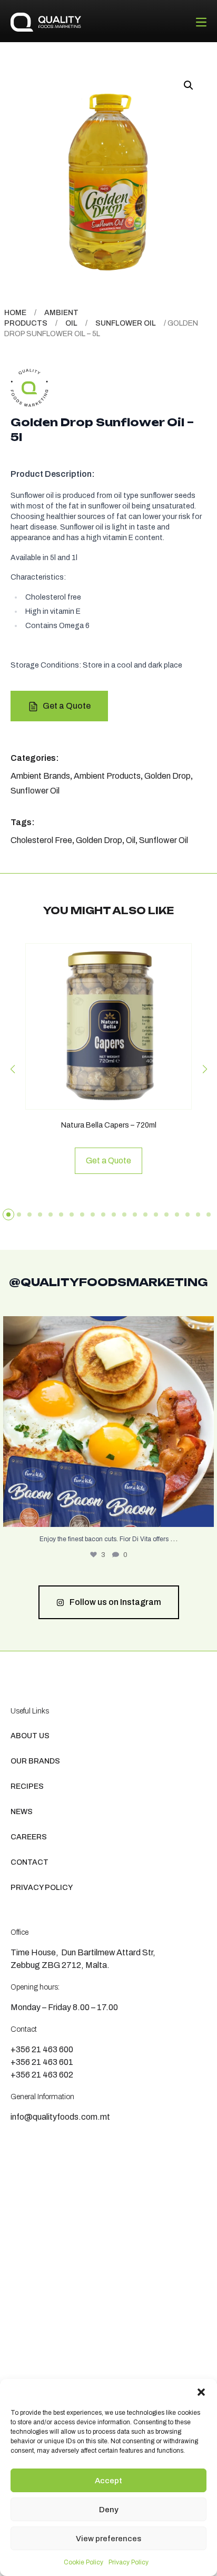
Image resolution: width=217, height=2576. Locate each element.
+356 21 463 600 (42, 2049)
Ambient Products (107, 776)
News (22, 1812)
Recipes (27, 1786)
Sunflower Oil (126, 323)
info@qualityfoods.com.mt (60, 2117)
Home (15, 313)
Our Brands (35, 1761)
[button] (201, 2392)
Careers (29, 1837)
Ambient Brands (40, 776)
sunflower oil (164, 840)
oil (131, 840)
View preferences (108, 2539)
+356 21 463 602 (42, 2075)
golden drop (99, 840)
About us (30, 1736)
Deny (109, 2510)
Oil (71, 323)
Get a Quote (67, 706)
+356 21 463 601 (42, 2062)
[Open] (108, 1422)
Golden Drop (167, 776)
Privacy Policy (129, 2562)
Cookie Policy (83, 2562)
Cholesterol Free (41, 840)
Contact (29, 1862)
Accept (108, 2481)
